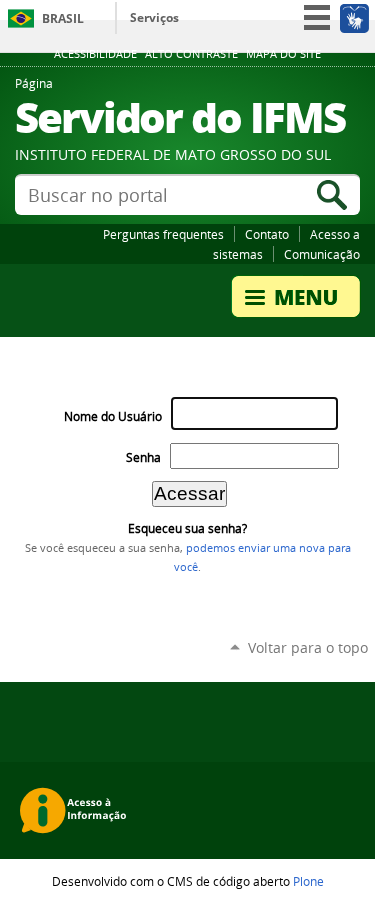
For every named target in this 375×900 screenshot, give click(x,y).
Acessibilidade (95, 54)
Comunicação (322, 254)
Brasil (63, 18)
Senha (143, 457)
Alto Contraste (191, 54)
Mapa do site (283, 54)
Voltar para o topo (308, 647)
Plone (308, 881)
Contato (267, 234)
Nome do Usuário (113, 416)
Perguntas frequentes (163, 234)
